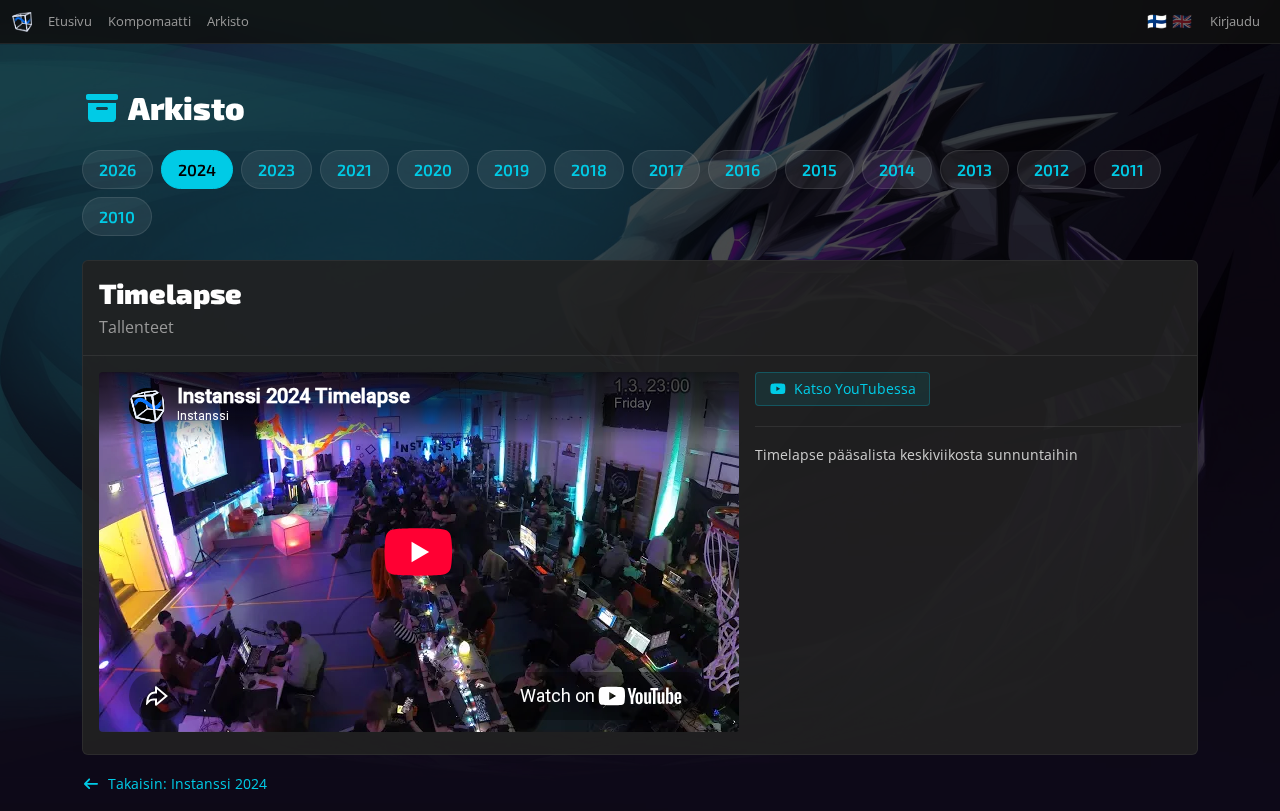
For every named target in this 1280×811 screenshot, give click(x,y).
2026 (117, 169)
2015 (819, 169)
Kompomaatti (149, 21)
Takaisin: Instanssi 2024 (187, 783)
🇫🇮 (1157, 21)
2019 (511, 169)
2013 (974, 169)
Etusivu (70, 21)
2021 (354, 169)
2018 (589, 169)
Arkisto (228, 21)
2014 (897, 169)
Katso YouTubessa (855, 388)
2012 (1051, 169)
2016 (742, 169)
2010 (117, 216)
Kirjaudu (1235, 21)
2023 (276, 169)
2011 (1127, 169)
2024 (197, 169)
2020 (433, 169)
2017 (666, 169)
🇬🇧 (1182, 21)
